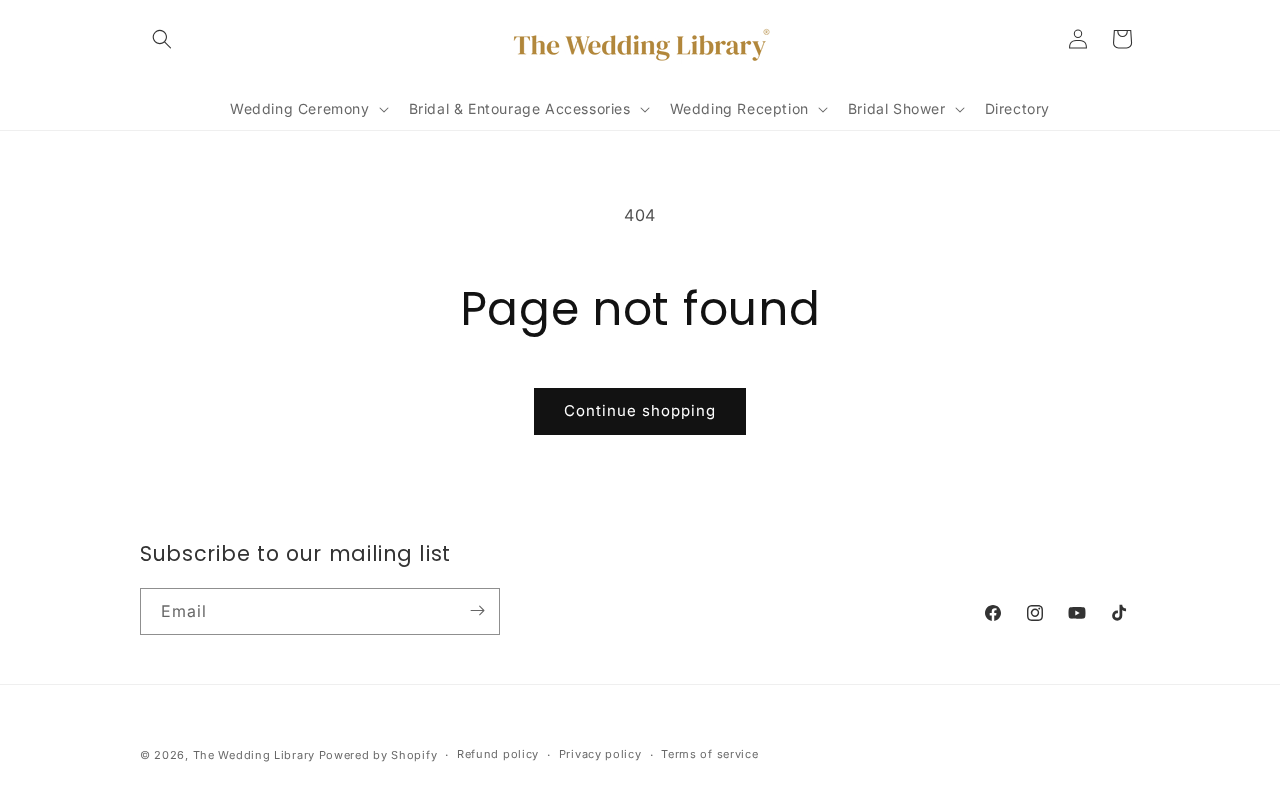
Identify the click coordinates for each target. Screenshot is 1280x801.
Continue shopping (640, 410)
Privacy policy (600, 754)
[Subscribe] (477, 610)
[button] (162, 39)
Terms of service (709, 754)
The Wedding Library (254, 755)
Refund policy (498, 754)
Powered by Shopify (378, 755)
